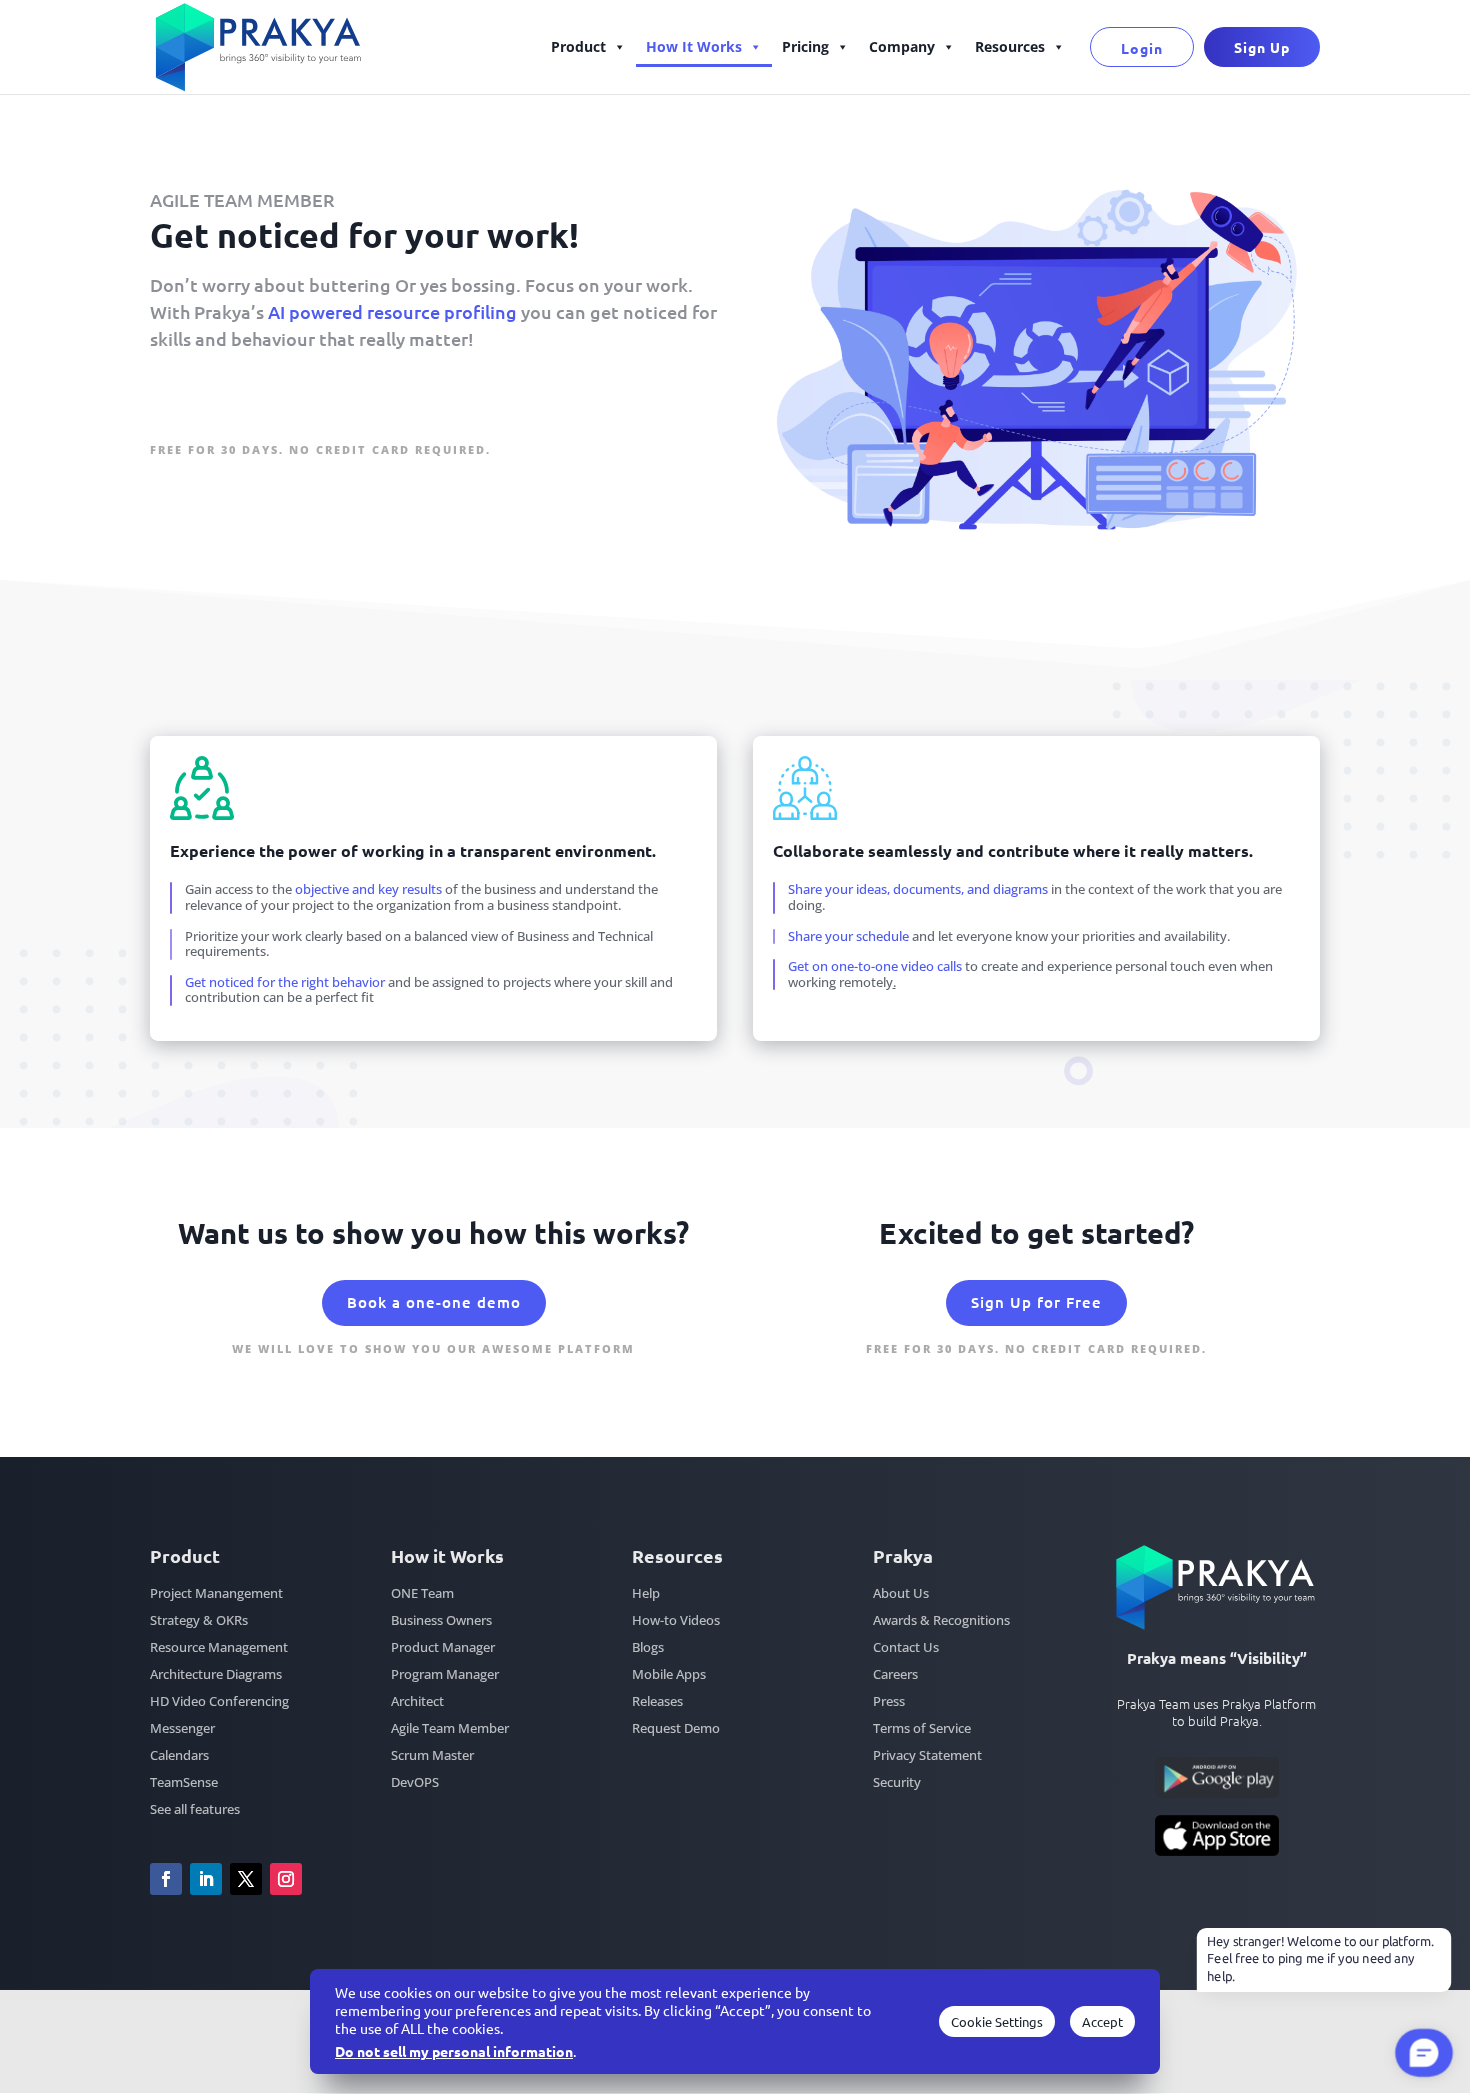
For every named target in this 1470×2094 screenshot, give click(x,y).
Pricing (805, 46)
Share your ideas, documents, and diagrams (918, 889)
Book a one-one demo (434, 1302)
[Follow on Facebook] (166, 1879)
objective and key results (368, 889)
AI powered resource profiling (392, 311)
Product (578, 46)
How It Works (694, 46)
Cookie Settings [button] (997, 2021)
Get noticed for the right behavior (285, 982)
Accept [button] (1102, 2021)
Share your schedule (850, 936)
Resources (1010, 46)
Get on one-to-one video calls (876, 966)
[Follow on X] (246, 1879)
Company (902, 46)
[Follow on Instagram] (286, 1879)
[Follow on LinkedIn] (206, 1879)
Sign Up (1262, 47)
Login (1142, 48)
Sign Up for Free (240, 403)
